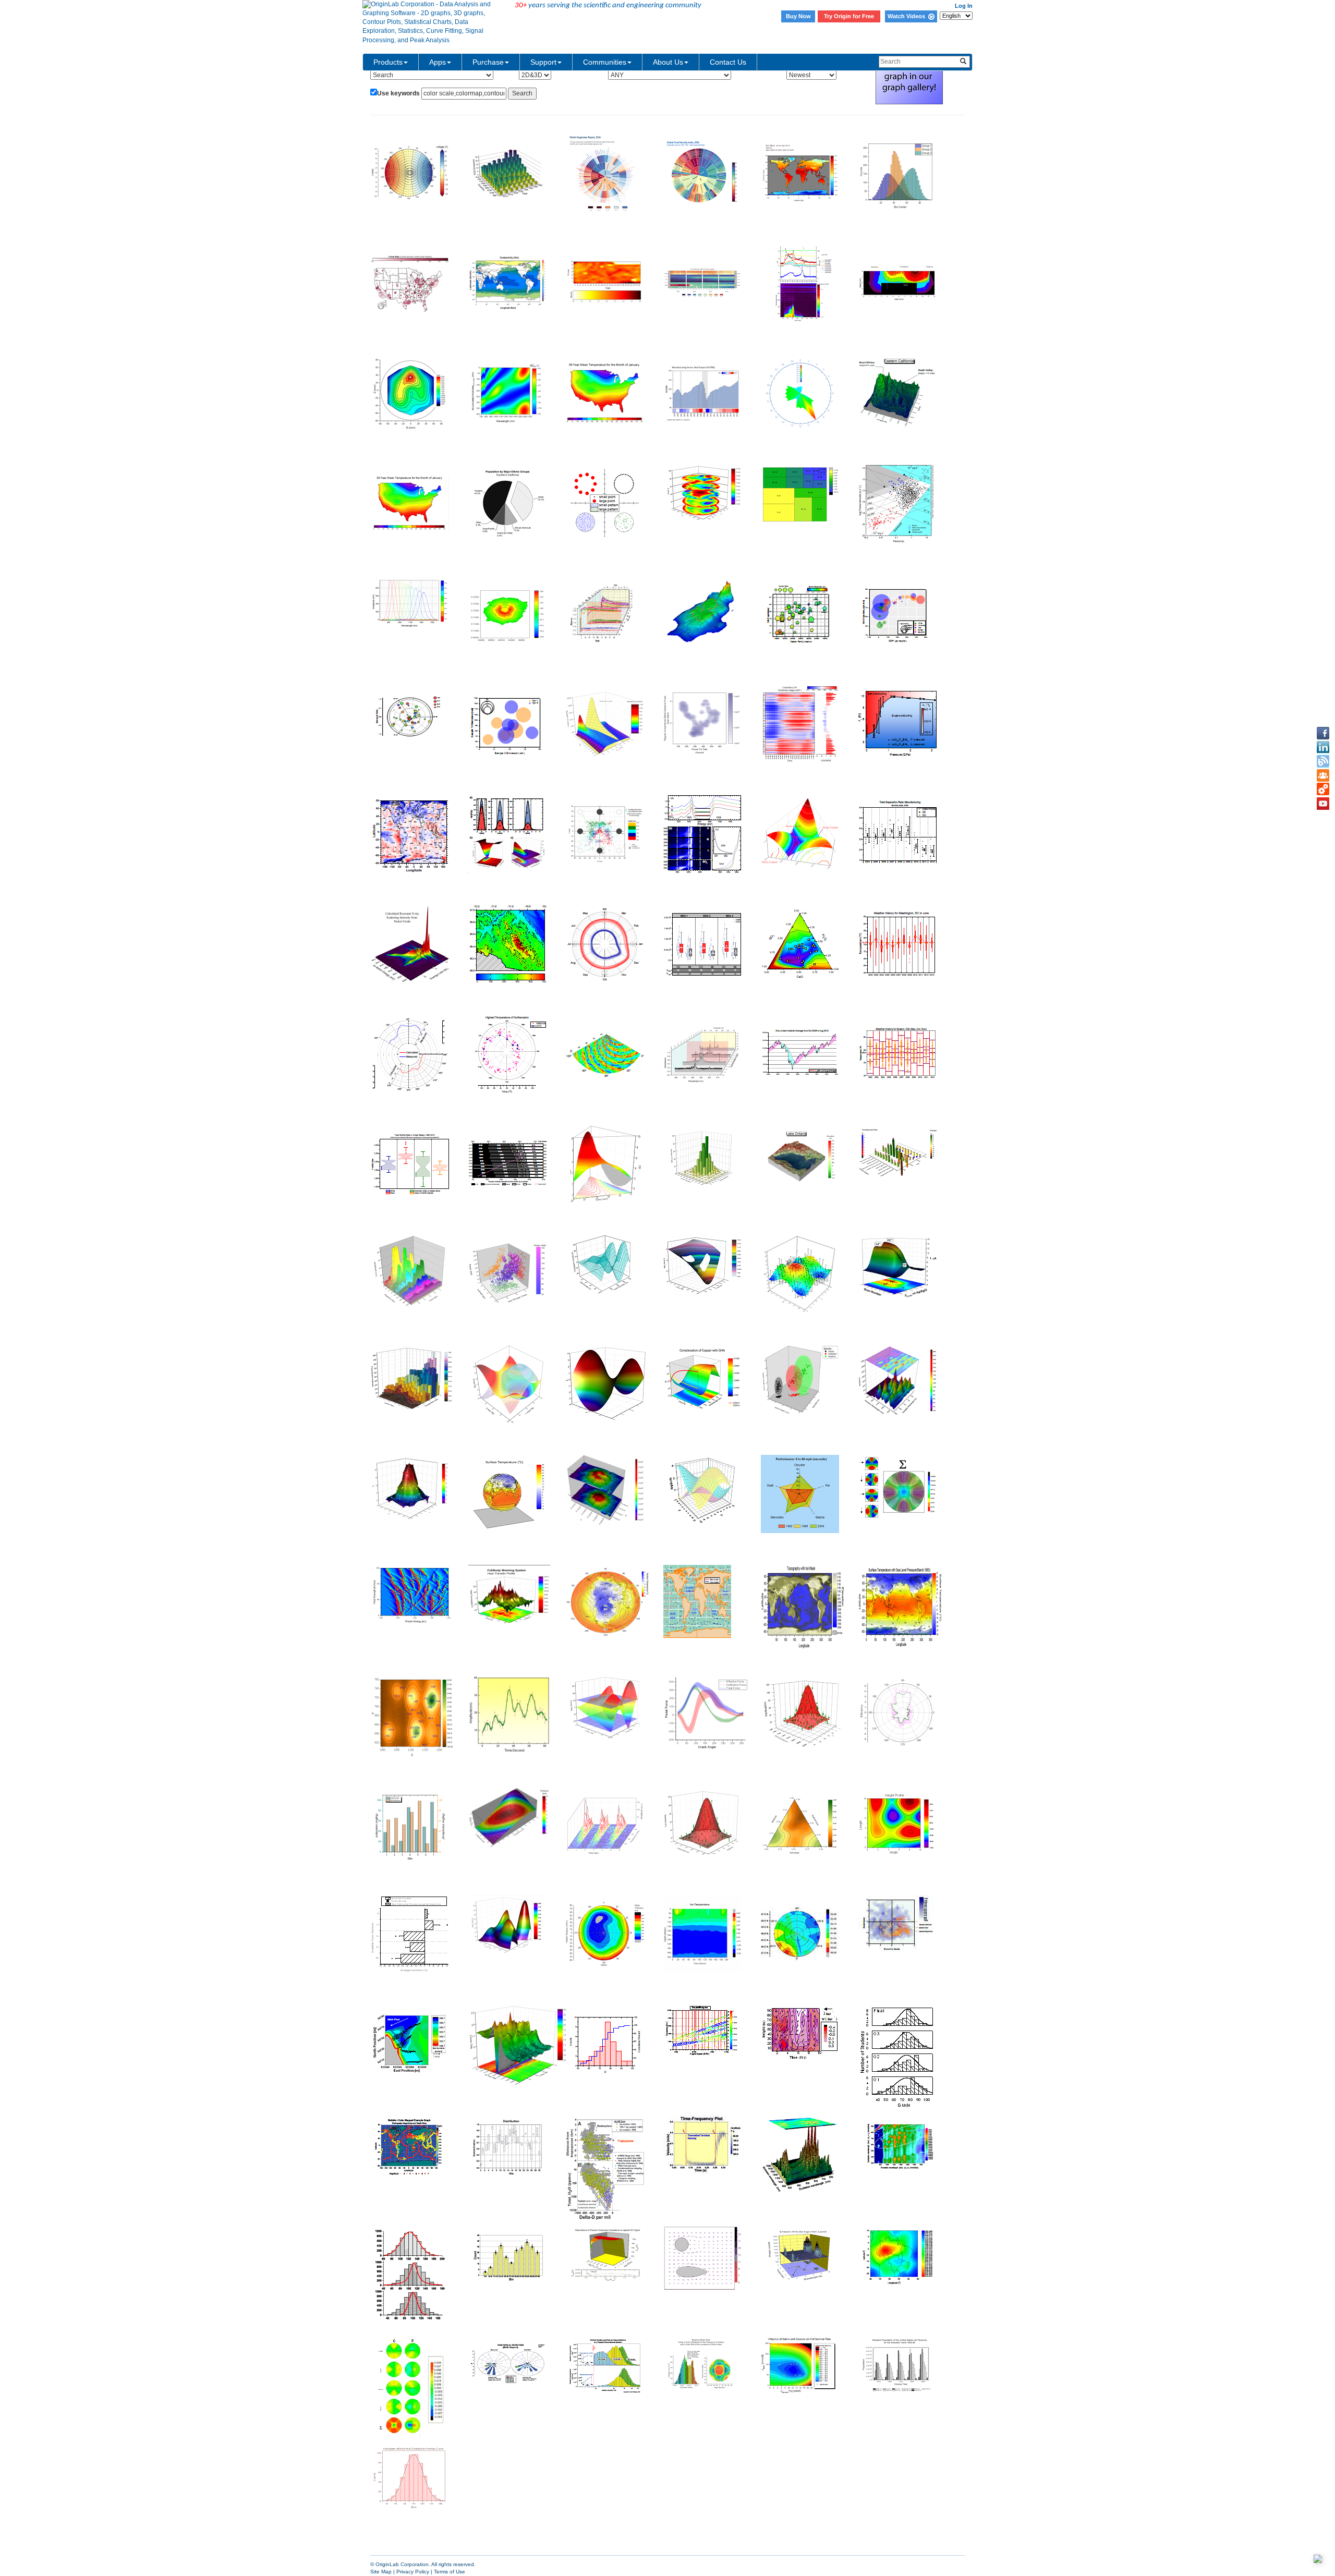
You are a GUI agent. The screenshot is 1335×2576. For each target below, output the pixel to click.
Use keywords (398, 93)
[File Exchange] (1323, 789)
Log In (964, 6)
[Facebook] (1323, 733)
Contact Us (728, 62)
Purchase (488, 62)
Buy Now (798, 16)
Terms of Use (450, 2572)
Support (543, 62)
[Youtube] (1323, 804)
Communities (605, 62)
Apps (438, 62)
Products (388, 62)
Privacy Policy (413, 2572)
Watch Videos (908, 16)
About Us (668, 62)
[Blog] (1323, 761)
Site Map (381, 2572)
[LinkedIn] (1323, 747)
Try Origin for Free (849, 16)
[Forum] (1323, 775)
